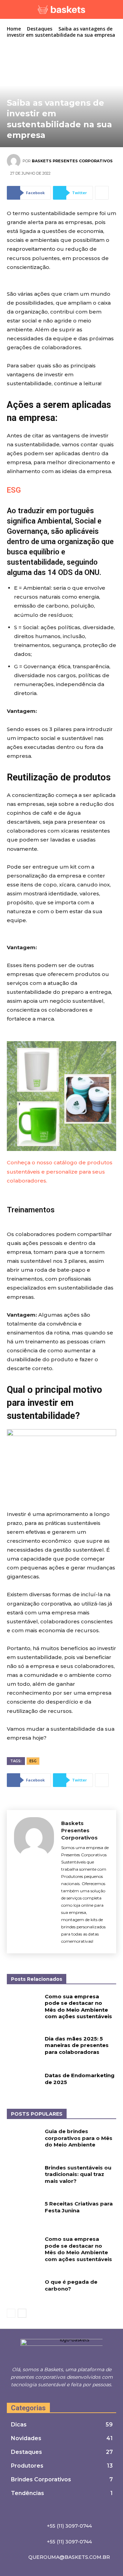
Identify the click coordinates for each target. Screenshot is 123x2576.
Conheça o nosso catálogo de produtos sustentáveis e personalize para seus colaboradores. (60, 1171)
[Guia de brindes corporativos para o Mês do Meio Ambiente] (23, 2139)
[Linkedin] (70, 2397)
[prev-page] (11, 2313)
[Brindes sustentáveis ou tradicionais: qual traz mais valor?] (23, 2176)
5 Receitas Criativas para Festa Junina (79, 2207)
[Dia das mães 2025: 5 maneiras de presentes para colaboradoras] (23, 2047)
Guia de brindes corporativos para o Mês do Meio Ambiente (79, 2138)
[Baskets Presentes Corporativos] (15, 161)
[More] (102, 193)
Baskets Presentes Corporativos (72, 161)
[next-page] (22, 2313)
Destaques (40, 29)
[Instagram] (62, 2397)
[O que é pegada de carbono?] (23, 2290)
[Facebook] (54, 2397)
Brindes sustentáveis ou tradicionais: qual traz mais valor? (78, 2174)
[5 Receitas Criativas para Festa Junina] (23, 2212)
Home (14, 29)
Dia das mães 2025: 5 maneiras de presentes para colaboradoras (77, 2045)
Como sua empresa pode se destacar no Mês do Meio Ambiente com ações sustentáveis (78, 2007)
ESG (14, 490)
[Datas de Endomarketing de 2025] (23, 2084)
